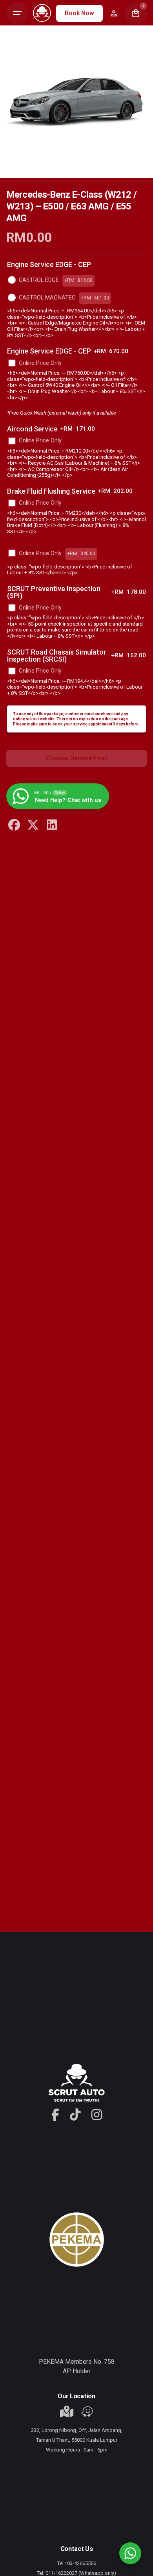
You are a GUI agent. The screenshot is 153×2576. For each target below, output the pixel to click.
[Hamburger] (17, 13)
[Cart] (136, 13)
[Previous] (22, 172)
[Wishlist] (114, 13)
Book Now (79, 13)
